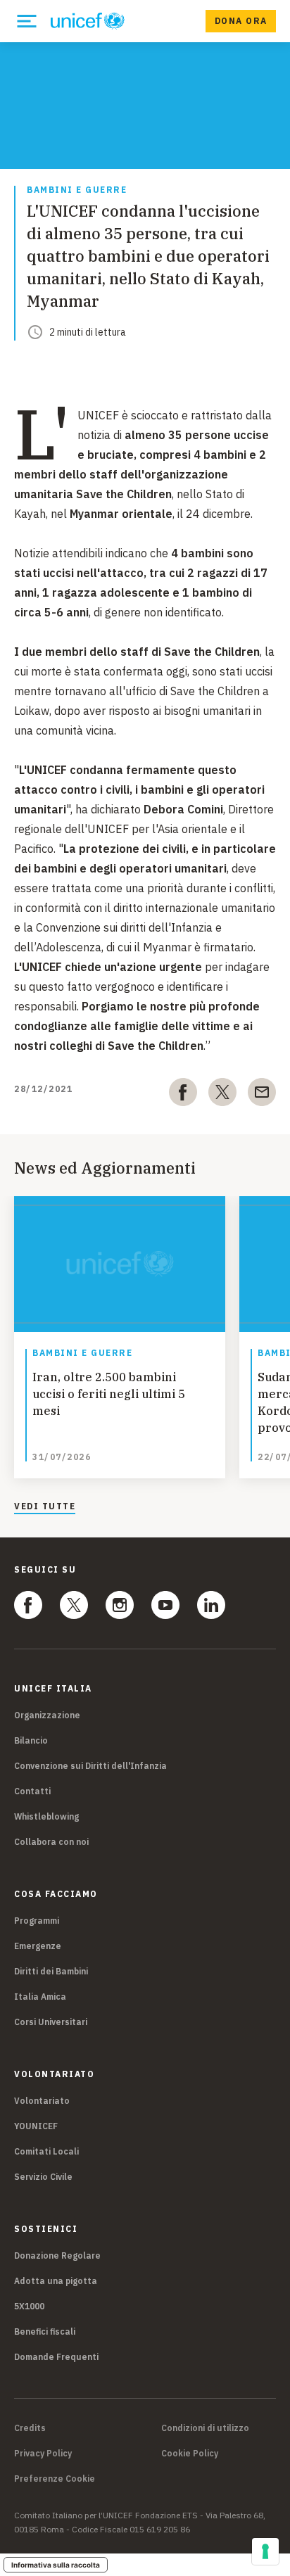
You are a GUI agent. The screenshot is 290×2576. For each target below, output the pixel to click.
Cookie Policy (190, 2454)
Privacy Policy (43, 2454)
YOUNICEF (36, 2126)
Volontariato (42, 2101)
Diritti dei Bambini (51, 1971)
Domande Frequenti (56, 2357)
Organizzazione (47, 1715)
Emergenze (38, 1946)
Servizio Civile (43, 2177)
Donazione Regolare (57, 2255)
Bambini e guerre (77, 190)
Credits (30, 2428)
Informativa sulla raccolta (56, 2565)
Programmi (37, 1921)
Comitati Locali (46, 2151)
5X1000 (29, 2306)
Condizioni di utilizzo (205, 2428)
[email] (262, 1095)
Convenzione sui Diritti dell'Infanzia (90, 1766)
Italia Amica (40, 1997)
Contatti (32, 1791)
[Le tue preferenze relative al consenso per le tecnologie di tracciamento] (265, 2551)
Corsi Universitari (51, 2022)
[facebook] (183, 1095)
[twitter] (222, 1095)
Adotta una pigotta (56, 2281)
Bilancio (31, 1740)
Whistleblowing (46, 1816)
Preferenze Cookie (55, 2479)
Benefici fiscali (45, 2331)
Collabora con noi (51, 1842)
